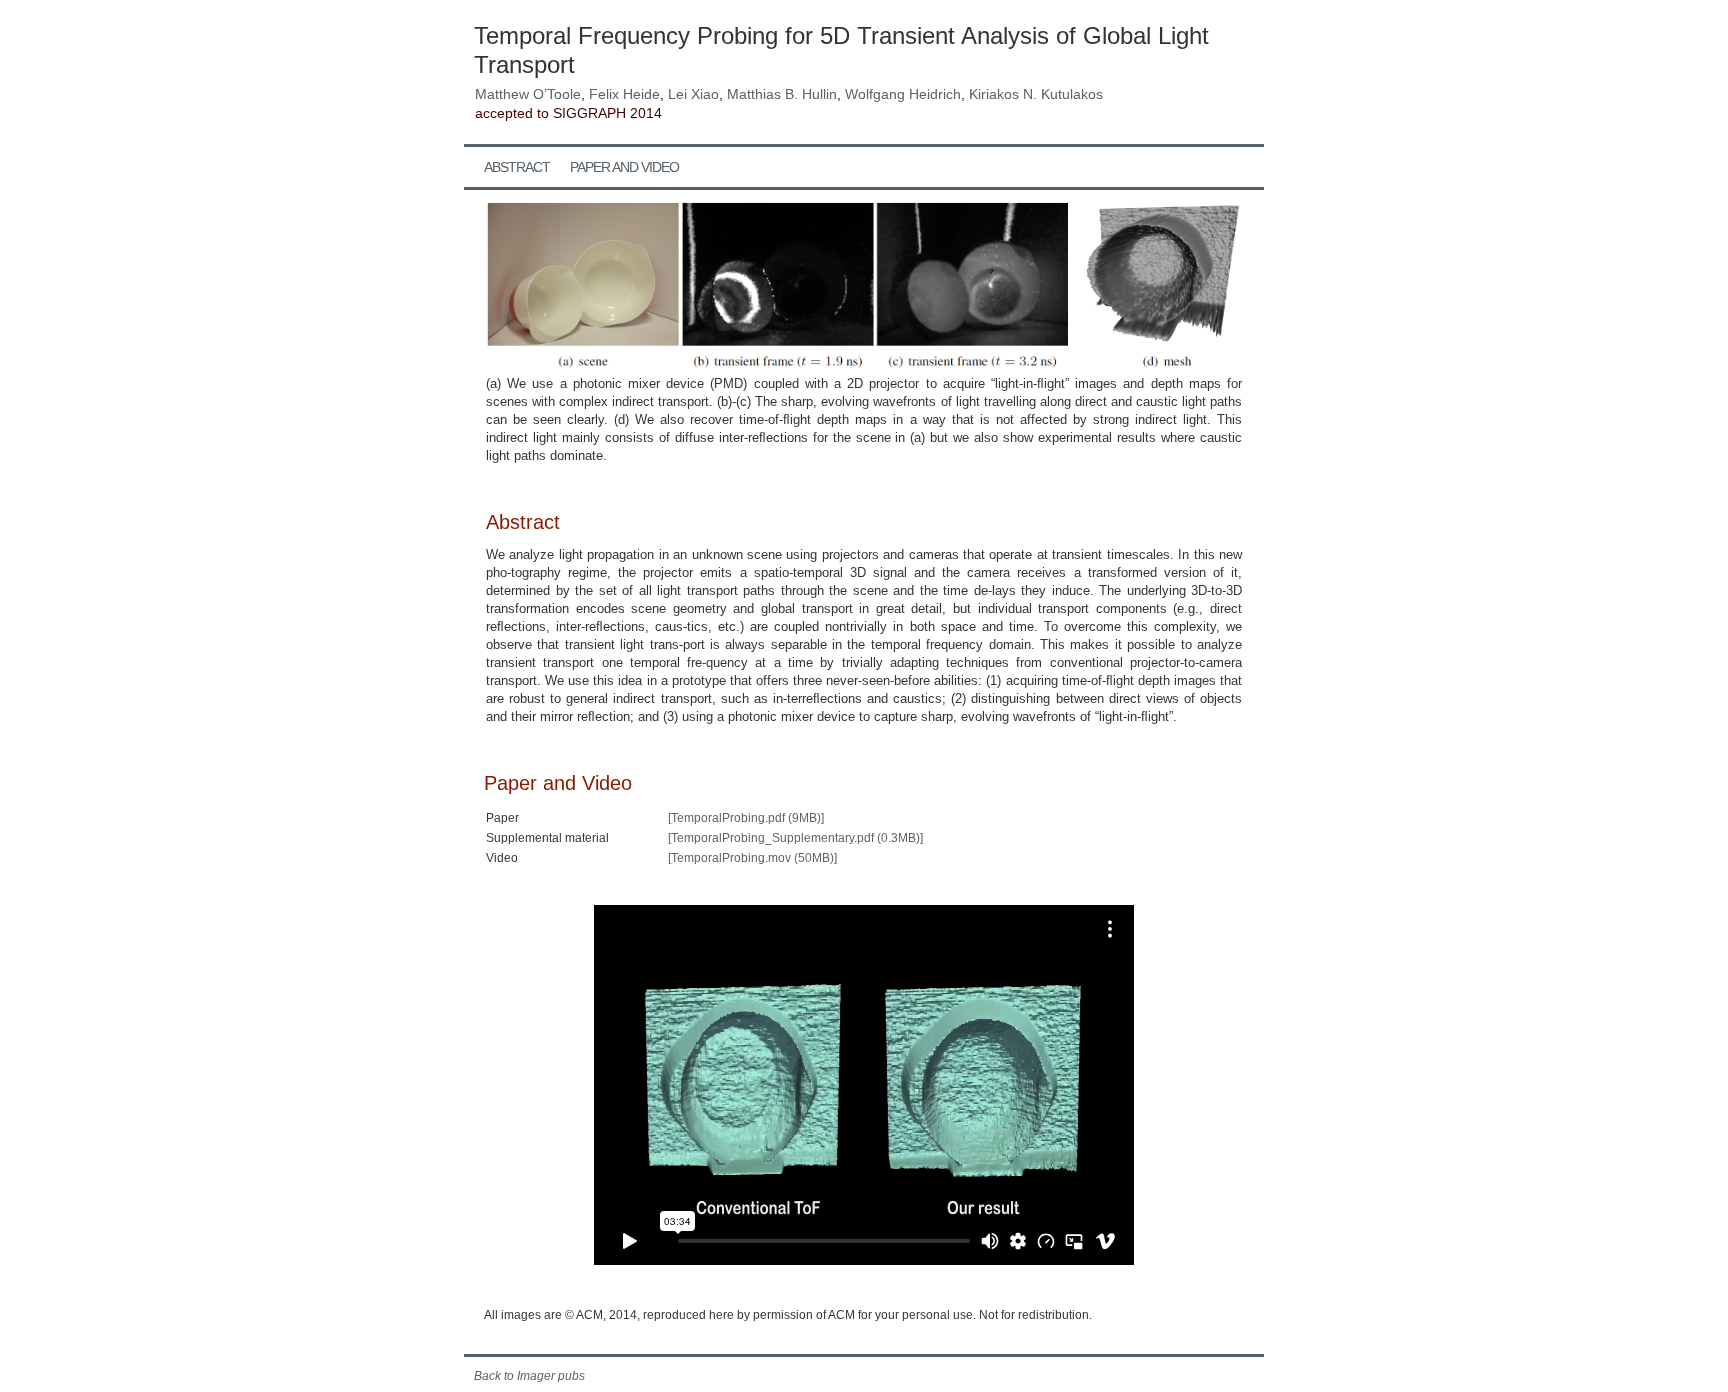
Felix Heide (624, 94)
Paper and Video (624, 167)
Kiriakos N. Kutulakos (1036, 94)
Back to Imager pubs (529, 1376)
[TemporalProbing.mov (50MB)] (752, 858)
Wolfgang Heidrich (903, 94)
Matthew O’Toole (528, 94)
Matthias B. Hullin (782, 94)
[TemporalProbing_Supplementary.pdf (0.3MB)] (795, 838)
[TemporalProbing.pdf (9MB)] (746, 818)
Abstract (517, 167)
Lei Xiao (693, 94)
